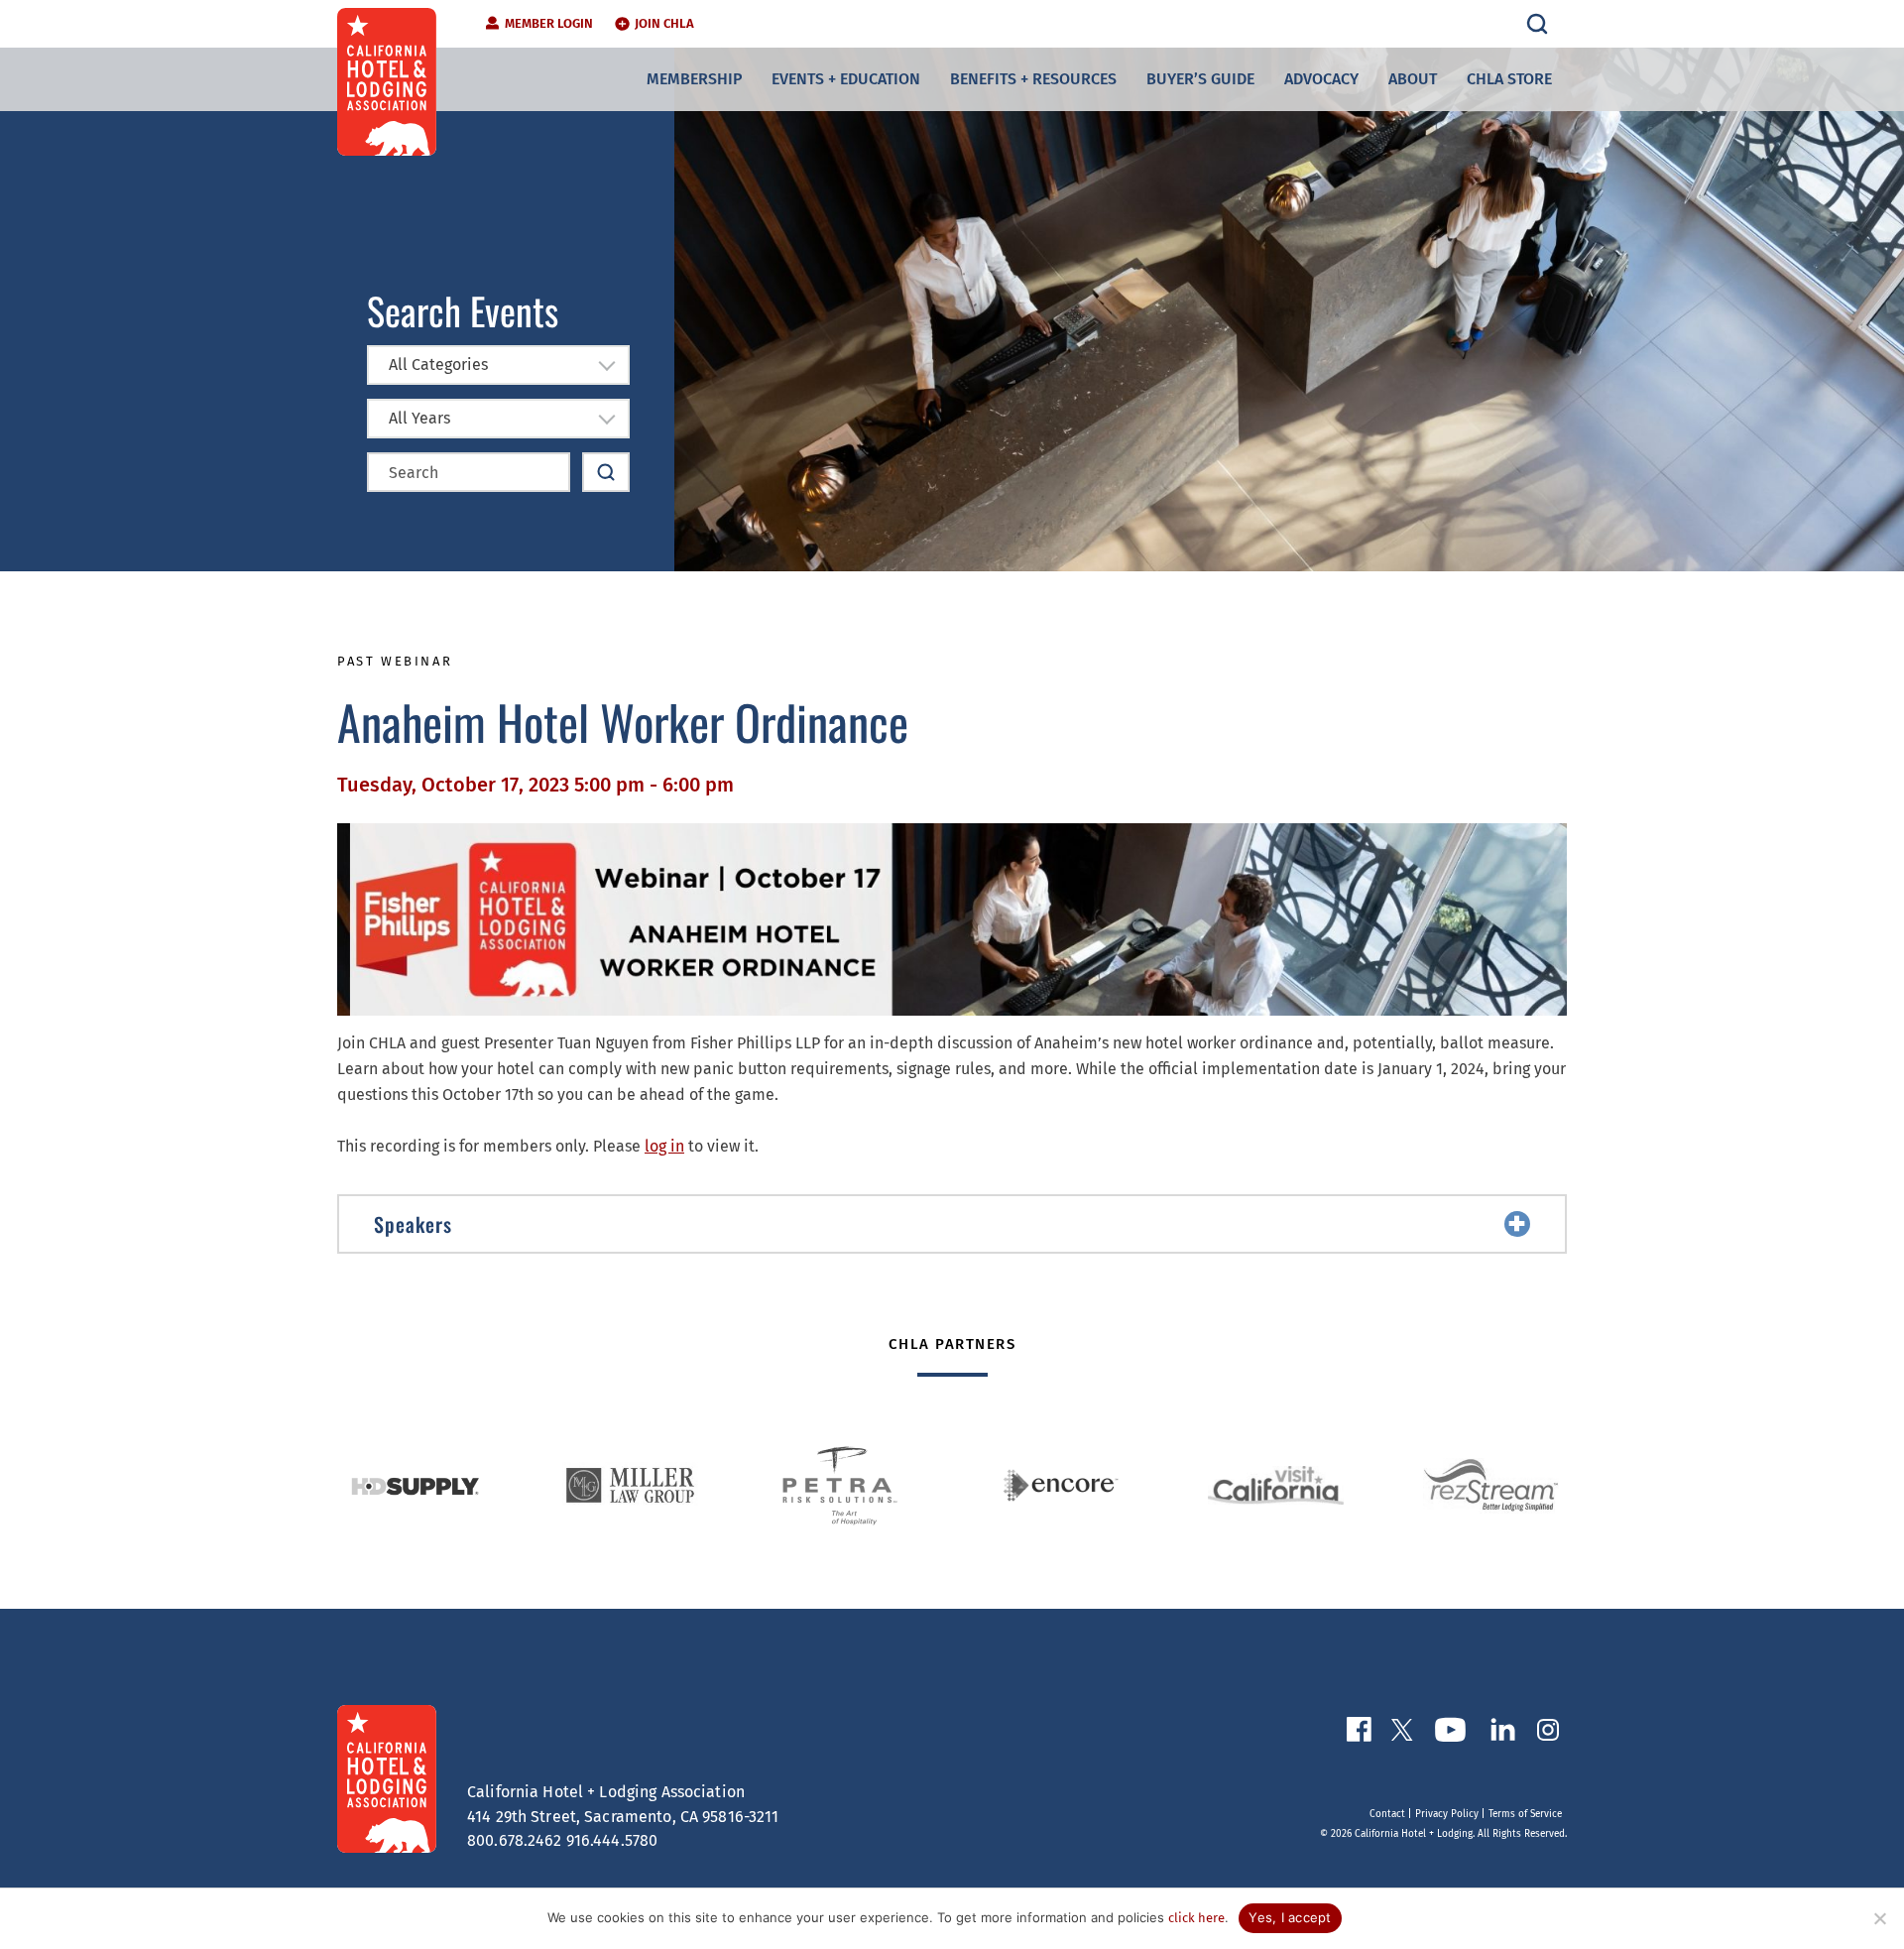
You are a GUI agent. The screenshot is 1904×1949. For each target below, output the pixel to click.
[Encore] (1061, 1485)
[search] (1537, 24)
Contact (1387, 1814)
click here (1196, 1918)
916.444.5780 (612, 1840)
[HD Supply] (415, 1486)
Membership (694, 79)
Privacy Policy (1447, 1814)
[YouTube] (1450, 1734)
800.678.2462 (515, 1840)
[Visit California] (1276, 1485)
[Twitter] (1402, 1734)
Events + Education (846, 79)
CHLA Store (1509, 79)
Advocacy (1321, 79)
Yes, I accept (1290, 1917)
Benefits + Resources (1033, 79)
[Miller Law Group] (630, 1485)
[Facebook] (1359, 1733)
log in (664, 1146)
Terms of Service (1525, 1814)
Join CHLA (664, 23)
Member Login (549, 23)
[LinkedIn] (1502, 1733)
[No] (1879, 1918)
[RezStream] (1491, 1486)
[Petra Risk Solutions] (845, 1486)
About (1413, 79)
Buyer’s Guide (1200, 79)
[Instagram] (1548, 1734)
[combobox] (498, 365)
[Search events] (606, 472)
